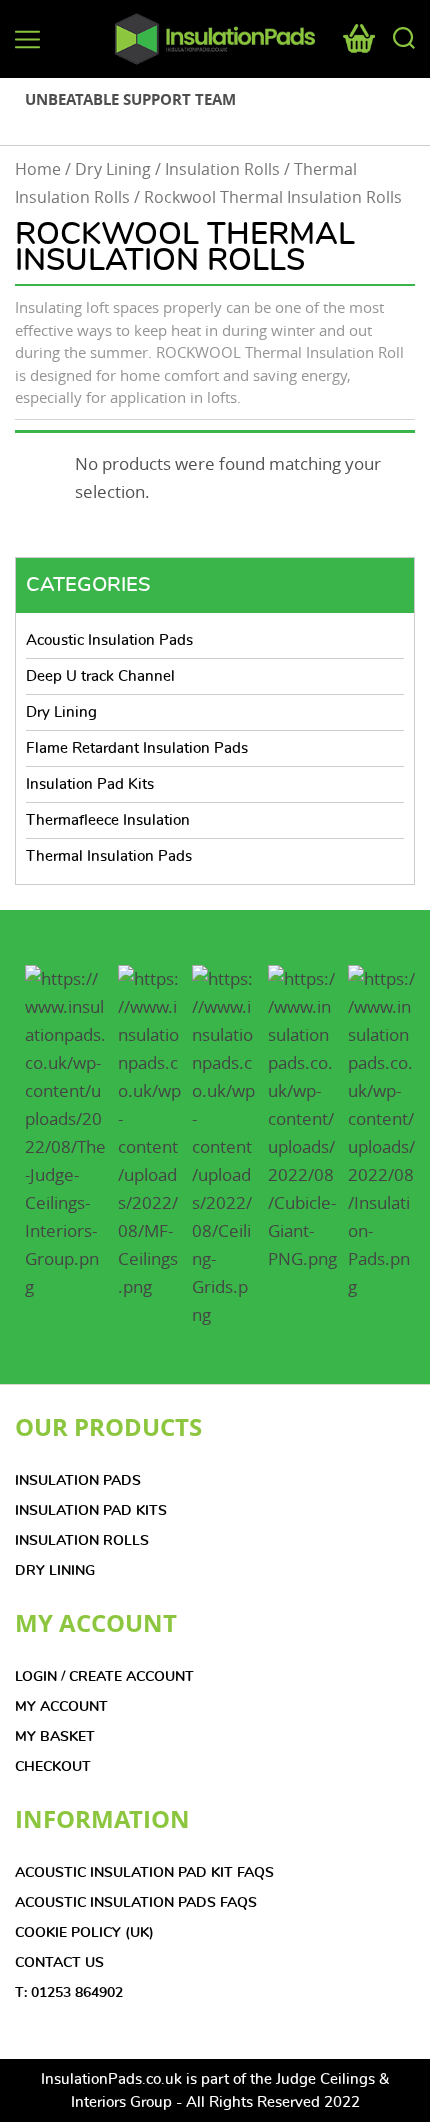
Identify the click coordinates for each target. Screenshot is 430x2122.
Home (38, 169)
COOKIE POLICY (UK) (84, 1933)
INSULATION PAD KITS (91, 1511)
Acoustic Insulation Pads (109, 640)
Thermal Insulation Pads (109, 856)
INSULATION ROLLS (82, 1541)
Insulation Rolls (222, 169)
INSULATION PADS (78, 1481)
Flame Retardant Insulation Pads (137, 748)
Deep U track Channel (100, 676)
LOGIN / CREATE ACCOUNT (104, 1677)
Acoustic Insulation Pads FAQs (136, 1903)
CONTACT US (59, 1963)
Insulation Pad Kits (90, 784)
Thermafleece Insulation (108, 820)
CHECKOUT (53, 1767)
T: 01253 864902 (69, 1993)
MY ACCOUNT (61, 1707)
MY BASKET (55, 1737)
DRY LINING (55, 1571)
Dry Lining (113, 169)
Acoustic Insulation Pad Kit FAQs (144, 1873)
